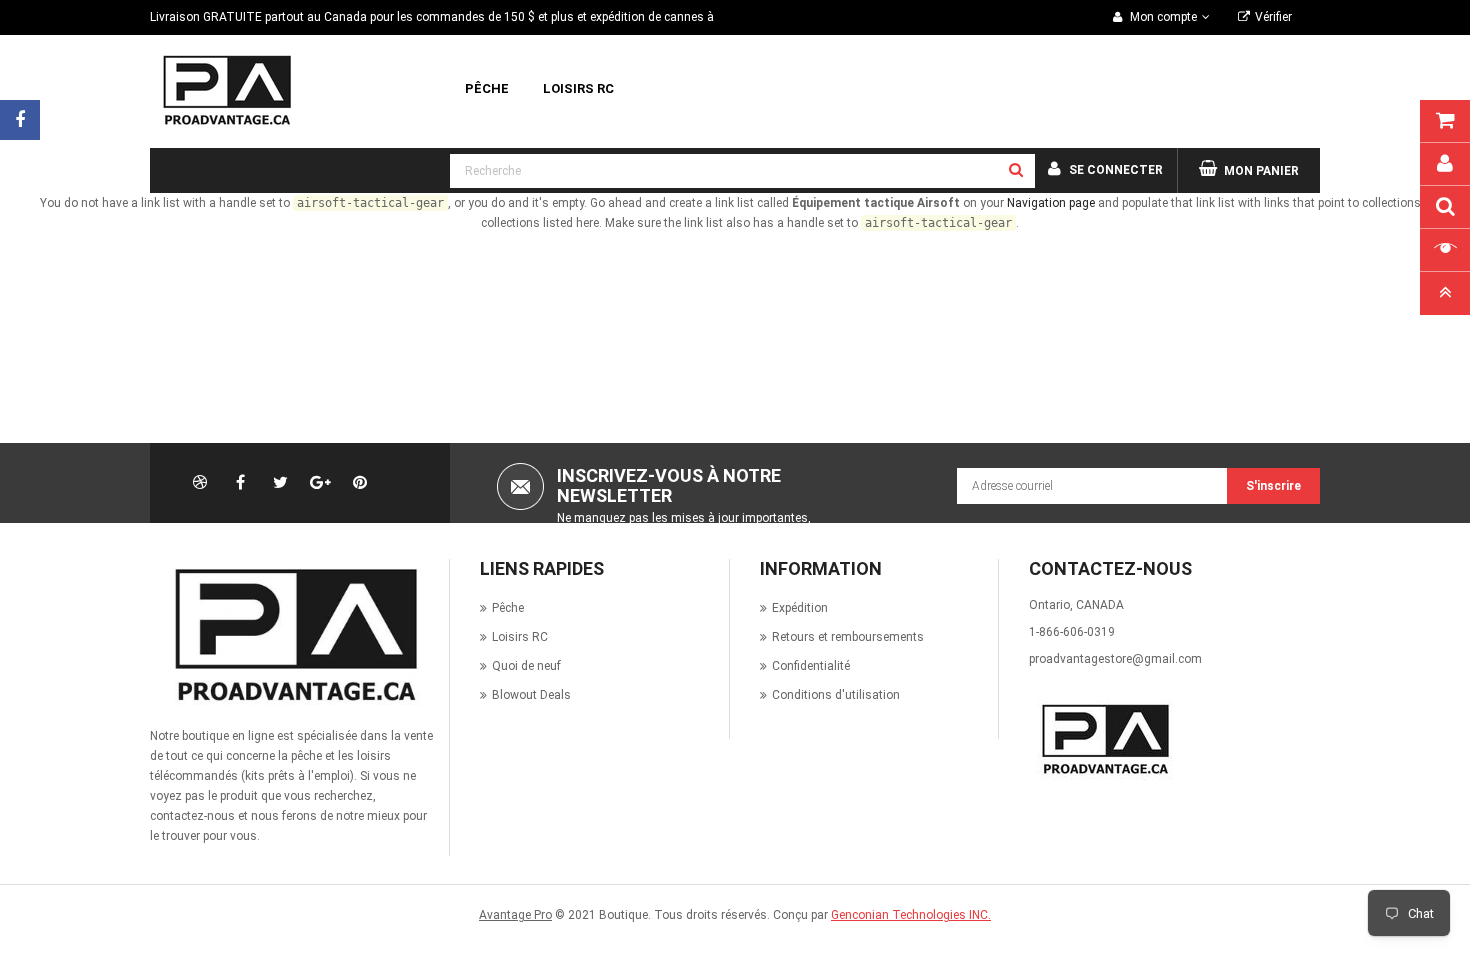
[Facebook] (20, 120)
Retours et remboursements (848, 637)
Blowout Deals (531, 695)
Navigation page (1051, 203)
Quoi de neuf (526, 666)
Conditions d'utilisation (836, 695)
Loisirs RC (520, 637)
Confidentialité (811, 666)
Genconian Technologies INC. (911, 915)
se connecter (1116, 170)
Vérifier (1273, 17)
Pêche (508, 608)
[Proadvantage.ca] (292, 635)
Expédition (800, 608)
